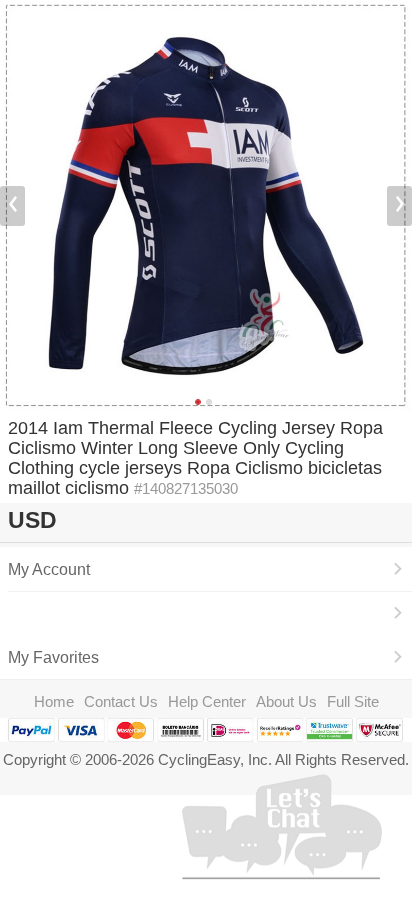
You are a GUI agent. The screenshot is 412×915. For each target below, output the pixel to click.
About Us (286, 701)
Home (54, 701)
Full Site (353, 701)
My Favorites (53, 657)
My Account (49, 569)
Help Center (207, 701)
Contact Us (121, 701)
